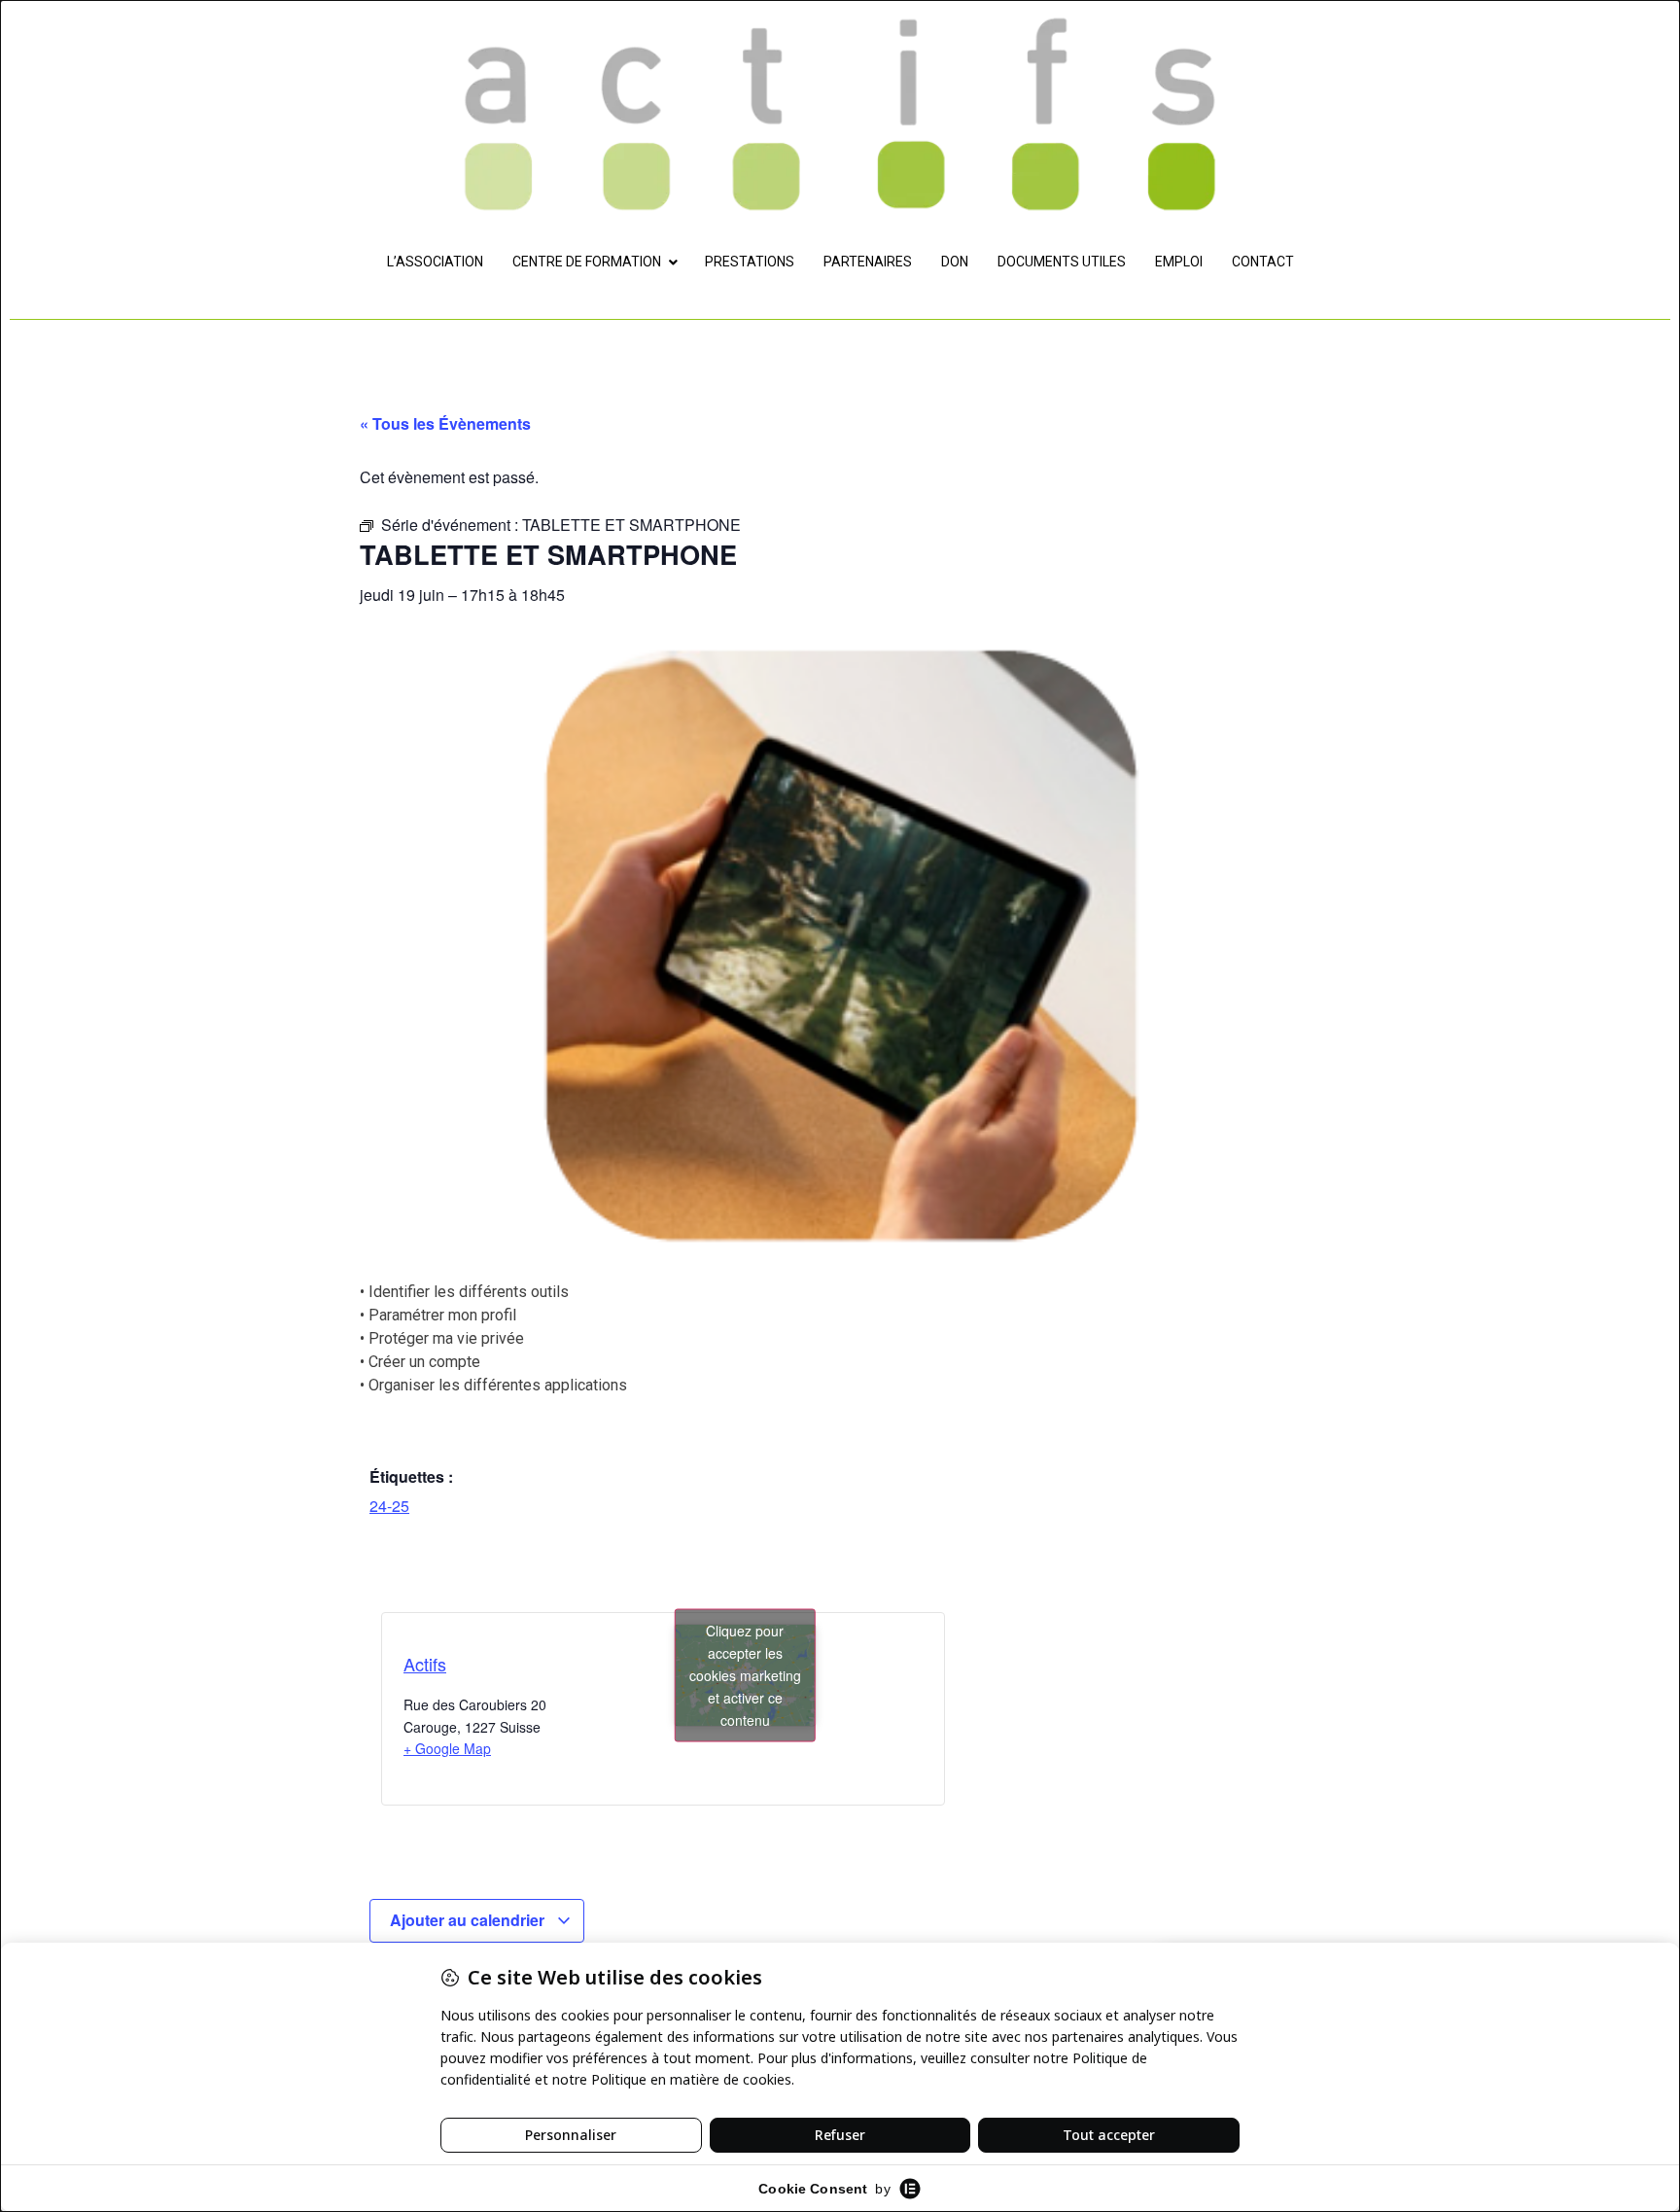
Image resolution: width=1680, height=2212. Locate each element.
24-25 (389, 1506)
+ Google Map (447, 1748)
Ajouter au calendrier (469, 1920)
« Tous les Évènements (445, 423)
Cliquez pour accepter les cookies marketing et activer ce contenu (745, 1674)
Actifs (425, 1664)
